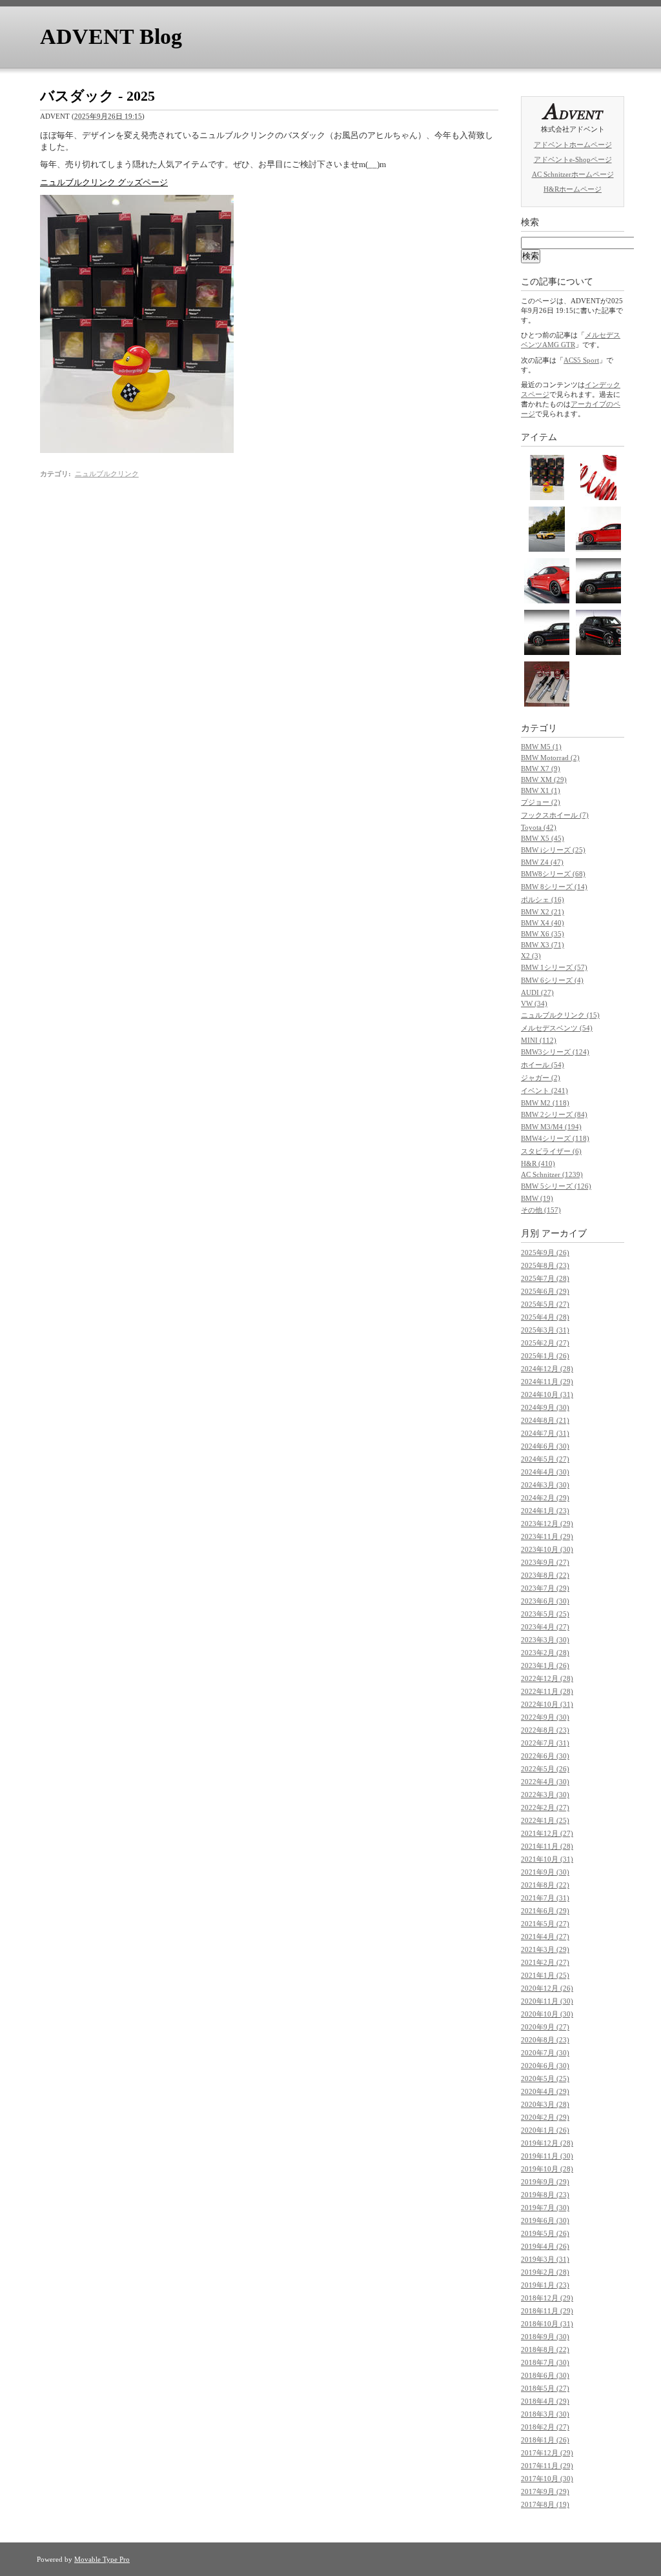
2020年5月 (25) (545, 2078)
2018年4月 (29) (545, 2401)
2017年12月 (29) (547, 2453)
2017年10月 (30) (547, 2479)
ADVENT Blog (111, 36)
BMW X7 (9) (541, 769)
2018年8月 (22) (545, 2350)
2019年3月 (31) (545, 2259)
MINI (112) (539, 1040)
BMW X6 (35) (543, 934)
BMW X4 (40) (543, 923)
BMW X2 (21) (543, 912)
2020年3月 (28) (545, 2104)
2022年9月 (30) (545, 1717)
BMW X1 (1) (541, 790)
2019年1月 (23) (545, 2285)
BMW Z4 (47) (542, 862)
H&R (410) (538, 1163)
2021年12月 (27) (547, 1833)
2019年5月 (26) (545, 2233)
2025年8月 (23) (545, 1265)
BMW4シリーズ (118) (555, 1138)
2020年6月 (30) (545, 2066)
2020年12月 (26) (547, 1988)
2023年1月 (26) (545, 1665)
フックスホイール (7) (555, 815)
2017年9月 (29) (545, 2491)
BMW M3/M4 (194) (551, 1127)
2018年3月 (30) (545, 2414)
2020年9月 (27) (545, 2027)
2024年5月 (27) (545, 1459)
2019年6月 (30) (545, 2220)
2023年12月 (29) (547, 1524)
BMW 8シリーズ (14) (554, 887)
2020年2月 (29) (545, 2117)
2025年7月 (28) (545, 1278)
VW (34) (534, 1003)
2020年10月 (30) (547, 2014)
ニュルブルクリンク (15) (560, 1015)
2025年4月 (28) (545, 1317)
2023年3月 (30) (545, 1640)
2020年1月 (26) (545, 2130)
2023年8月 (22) (545, 1575)
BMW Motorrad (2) (550, 758)
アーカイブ (564, 1233)
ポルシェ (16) (543, 900)
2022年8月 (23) (545, 1730)
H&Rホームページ (573, 189)
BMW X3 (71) (543, 945)
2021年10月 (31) (547, 1859)
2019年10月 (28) (547, 2169)
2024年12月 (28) (547, 1369)
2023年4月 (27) (545, 1627)
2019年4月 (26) (545, 2246)
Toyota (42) (539, 827)
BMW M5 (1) (541, 747)
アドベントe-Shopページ (573, 159)
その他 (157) (541, 1210)
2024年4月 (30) (545, 1472)
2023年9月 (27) (545, 1562)
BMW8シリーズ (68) (553, 874)
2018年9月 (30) (545, 2337)
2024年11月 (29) (547, 1382)
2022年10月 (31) (547, 1704)
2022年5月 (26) (545, 1769)
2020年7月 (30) (545, 2053)
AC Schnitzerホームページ (573, 174)
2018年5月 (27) (545, 2388)
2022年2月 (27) (545, 1807)
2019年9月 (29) (545, 2182)
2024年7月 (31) (545, 1433)
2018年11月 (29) (547, 2311)
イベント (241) (544, 1091)
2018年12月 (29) (547, 2298)
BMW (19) (537, 1198)
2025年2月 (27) (545, 1343)
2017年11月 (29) (547, 2466)
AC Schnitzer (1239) (552, 1174)
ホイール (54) (543, 1065)
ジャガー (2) (541, 1078)
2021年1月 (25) (545, 1975)
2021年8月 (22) (545, 1885)
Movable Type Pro (102, 2559)
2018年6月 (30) (545, 2375)
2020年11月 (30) (547, 2001)
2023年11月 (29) (547, 1536)
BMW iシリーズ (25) (553, 850)
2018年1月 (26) (545, 2440)
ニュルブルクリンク (107, 474)
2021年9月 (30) (545, 1872)
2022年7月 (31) (545, 1743)
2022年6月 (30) (545, 1756)
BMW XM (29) (544, 780)
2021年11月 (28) (547, 1846)
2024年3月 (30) (545, 1485)
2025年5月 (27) (545, 1304)
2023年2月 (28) (545, 1653)
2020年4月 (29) (545, 2091)
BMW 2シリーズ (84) (554, 1114)
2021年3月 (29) (545, 1949)
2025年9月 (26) (545, 1253)
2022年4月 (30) (545, 1782)
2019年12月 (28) (547, 2143)
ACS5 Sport (581, 360)
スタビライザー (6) (551, 1151)
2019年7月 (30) (545, 2208)
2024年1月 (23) (545, 1511)
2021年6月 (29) (545, 1911)
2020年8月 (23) (545, 2040)
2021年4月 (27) (545, 1937)
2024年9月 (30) (545, 1407)
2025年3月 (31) (545, 1330)
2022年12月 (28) (547, 1678)
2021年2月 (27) (545, 1962)
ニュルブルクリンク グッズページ (104, 182)
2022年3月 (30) (545, 1795)
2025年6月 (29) (545, 1291)
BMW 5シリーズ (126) (556, 1186)
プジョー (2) (541, 802)
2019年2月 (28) (545, 2272)
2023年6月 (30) (545, 1601)
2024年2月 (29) (545, 1498)
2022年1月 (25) (545, 1820)
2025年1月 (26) (545, 1356)
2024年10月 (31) (547, 1394)
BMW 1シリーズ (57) (554, 967)
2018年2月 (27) (545, 2427)
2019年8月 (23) (545, 2195)
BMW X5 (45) (543, 838)
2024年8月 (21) (545, 1420)
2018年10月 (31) (547, 2324)
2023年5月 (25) (545, 1614)
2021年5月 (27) (545, 1924)
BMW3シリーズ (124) (555, 1052)
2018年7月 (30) (545, 2362)
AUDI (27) (537, 992)
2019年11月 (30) (547, 2156)
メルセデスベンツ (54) (557, 1028)
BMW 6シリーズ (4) (552, 980)
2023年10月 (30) (547, 1549)
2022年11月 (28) (547, 1691)
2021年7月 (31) (545, 1898)
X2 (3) (531, 956)
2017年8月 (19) (545, 2504)
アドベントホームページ (573, 145)
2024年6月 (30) (545, 1446)
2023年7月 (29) (545, 1588)
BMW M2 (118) (545, 1103)
